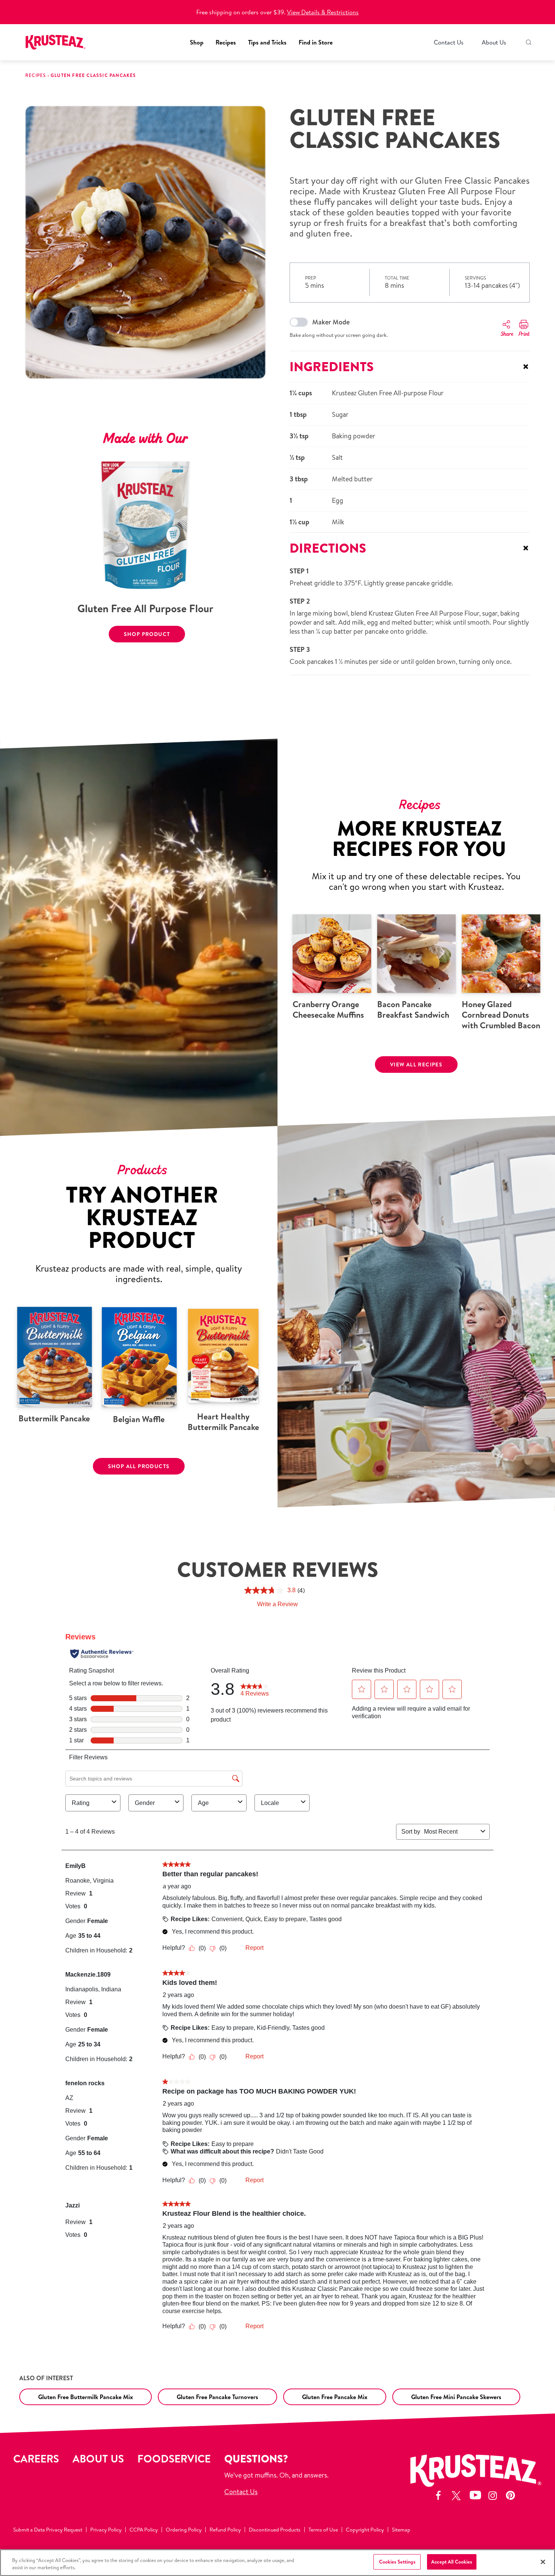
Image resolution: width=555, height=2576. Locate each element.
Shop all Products (139, 1466)
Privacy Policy (106, 2530)
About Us (494, 42)
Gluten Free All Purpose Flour (145, 608)
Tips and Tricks (267, 42)
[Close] (543, 2562)
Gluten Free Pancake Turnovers (217, 2397)
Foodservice (174, 2458)
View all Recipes (416, 1065)
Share (507, 334)
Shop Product (147, 634)
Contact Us (449, 42)
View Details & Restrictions (323, 12)
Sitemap (401, 2530)
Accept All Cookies (452, 2562)
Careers (36, 2458)
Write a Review (277, 1604)
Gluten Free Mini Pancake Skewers (456, 2397)
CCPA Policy (144, 2530)
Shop (197, 42)
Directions (410, 548)
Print (524, 334)
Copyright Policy (365, 2530)
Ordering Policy (184, 2530)
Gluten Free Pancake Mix (335, 2397)
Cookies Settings (397, 2562)
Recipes (226, 42)
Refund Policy (225, 2530)
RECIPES (35, 75)
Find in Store (316, 42)
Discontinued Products (275, 2530)
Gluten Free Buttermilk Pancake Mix (86, 2397)
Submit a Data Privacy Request (48, 2530)
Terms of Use (323, 2530)
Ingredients (410, 366)
